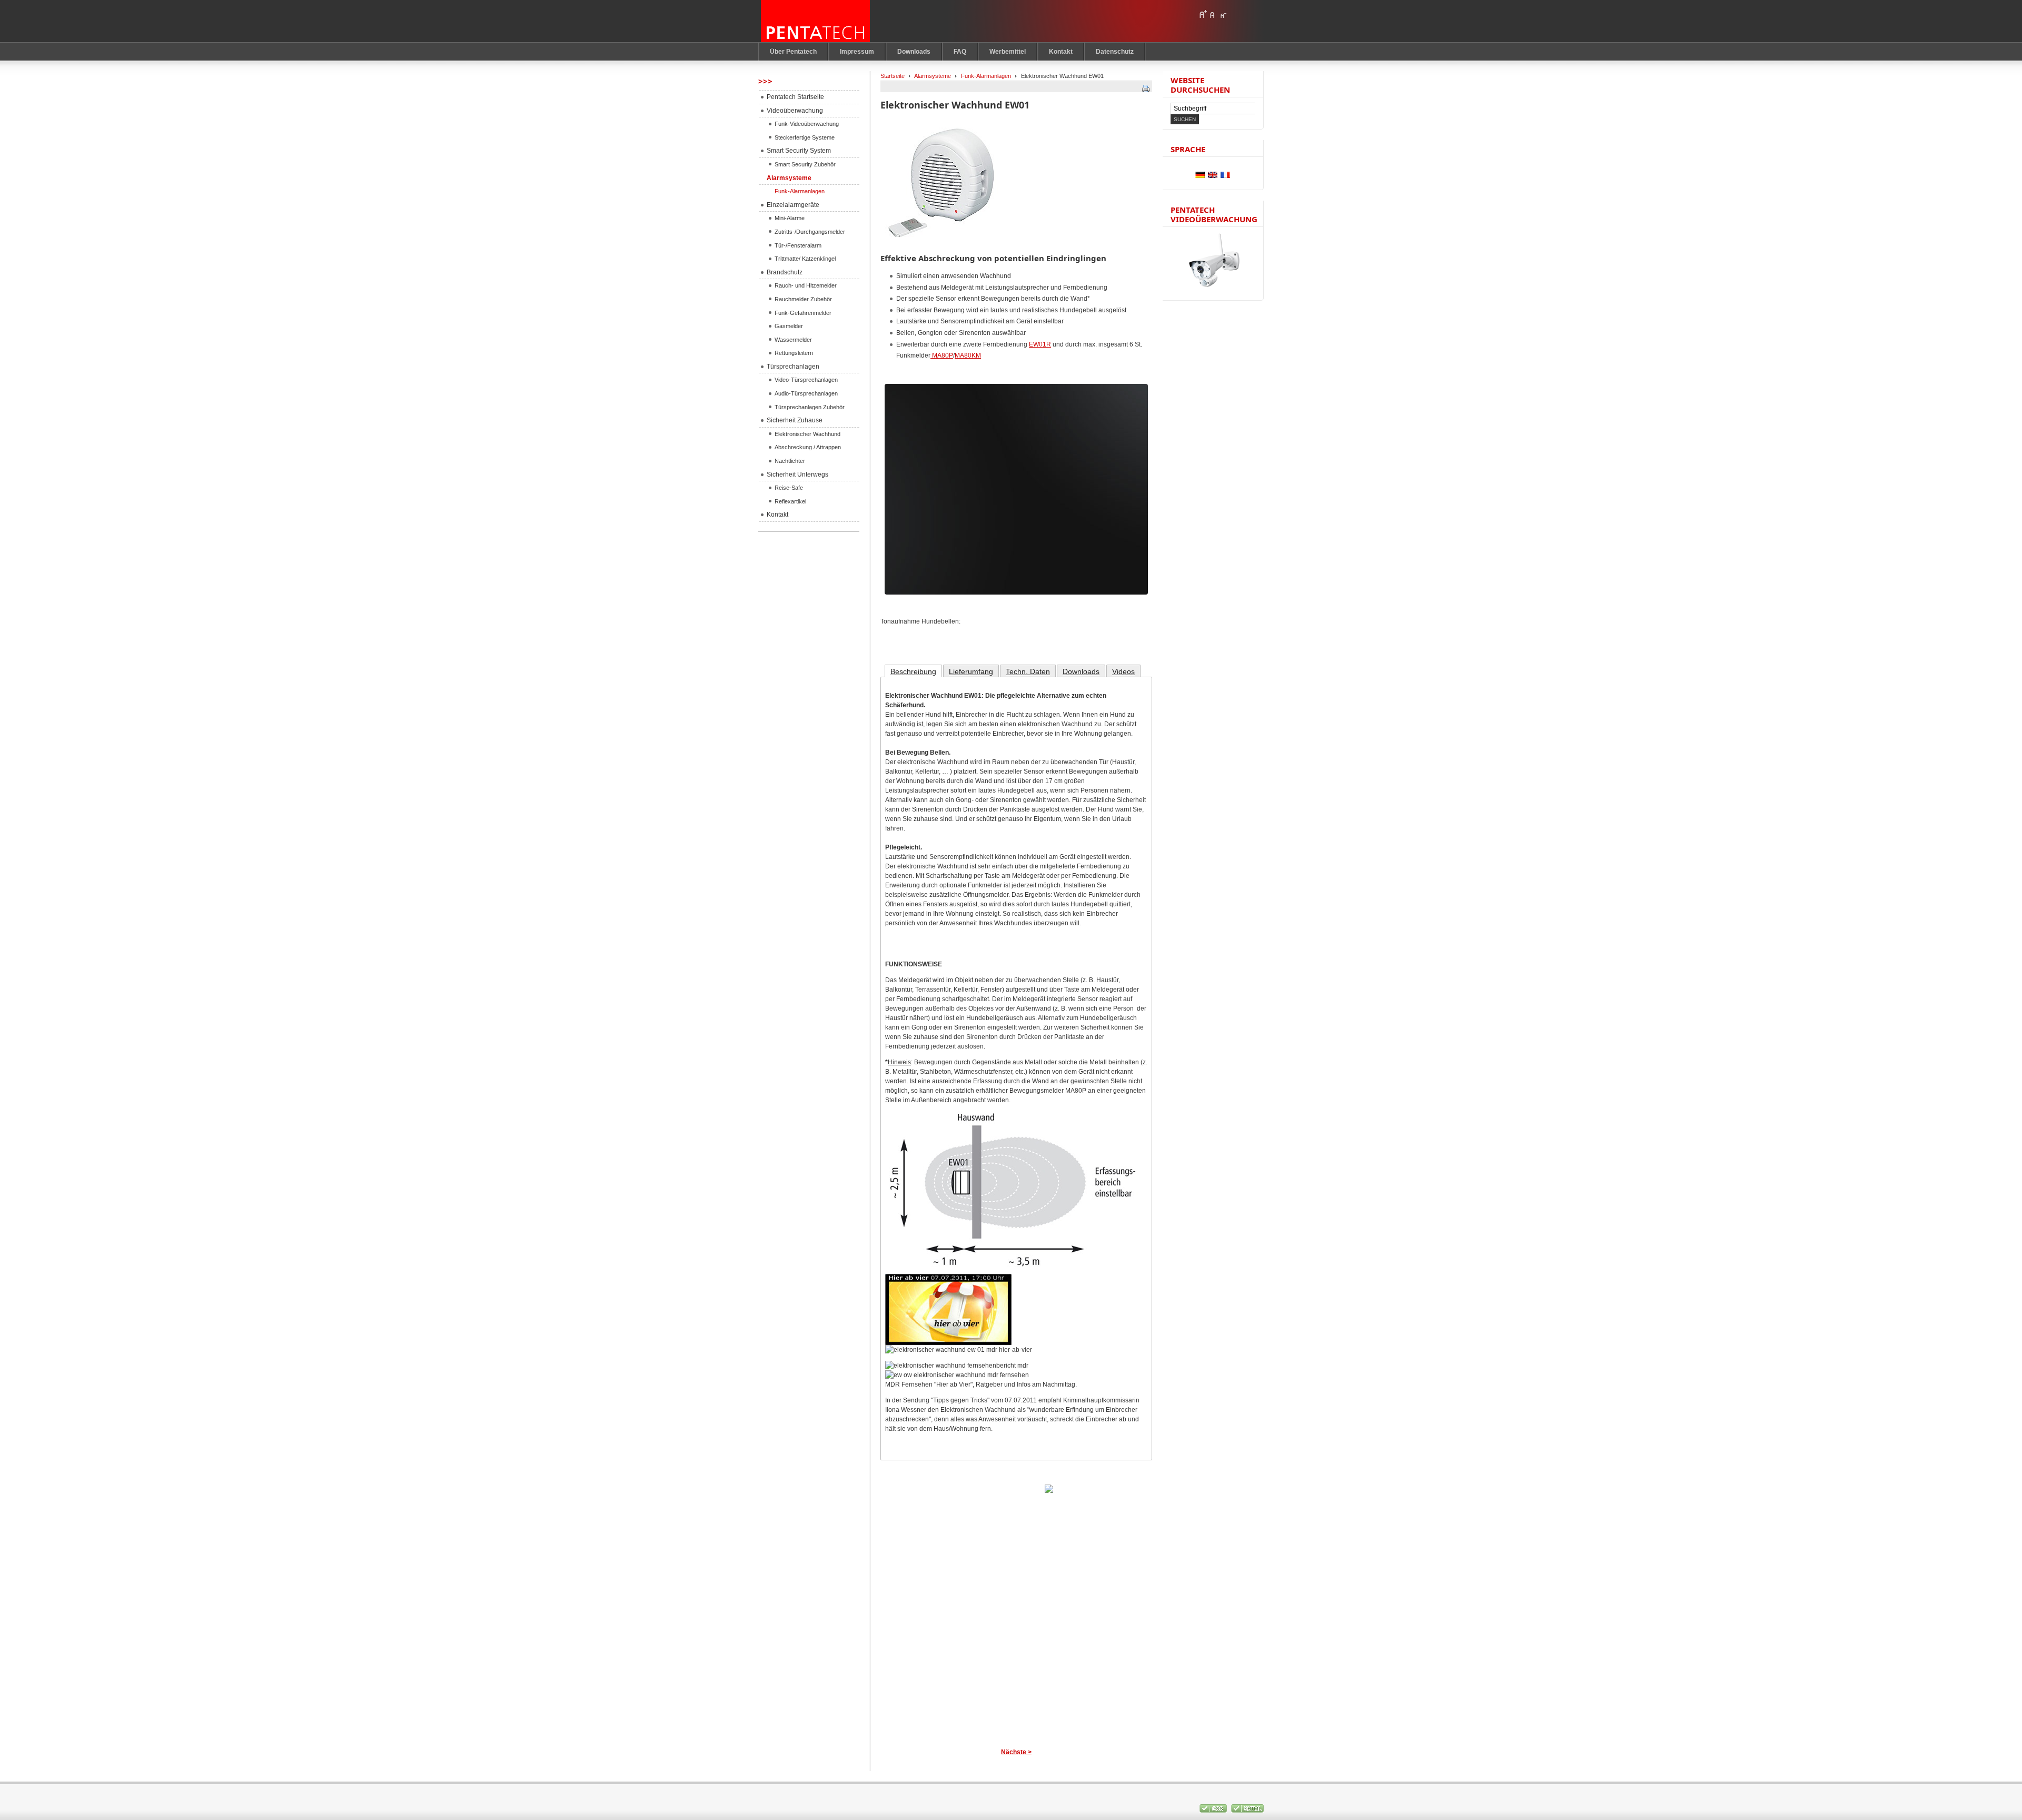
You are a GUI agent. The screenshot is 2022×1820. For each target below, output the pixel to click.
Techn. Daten (1028, 671)
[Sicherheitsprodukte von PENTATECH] (816, 21)
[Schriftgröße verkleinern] (1223, 14)
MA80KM (968, 355)
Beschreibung (913, 671)
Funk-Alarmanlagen (986, 76)
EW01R (1040, 344)
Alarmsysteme (933, 76)
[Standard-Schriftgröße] (1213, 14)
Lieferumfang (971, 671)
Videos (1123, 671)
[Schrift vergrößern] (1203, 14)
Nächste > (1016, 1752)
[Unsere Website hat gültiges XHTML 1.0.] (1247, 1811)
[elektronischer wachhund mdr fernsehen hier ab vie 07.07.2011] (948, 1343)
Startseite (893, 76)
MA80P (942, 355)
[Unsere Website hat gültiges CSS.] (1214, 1811)
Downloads (1081, 671)
